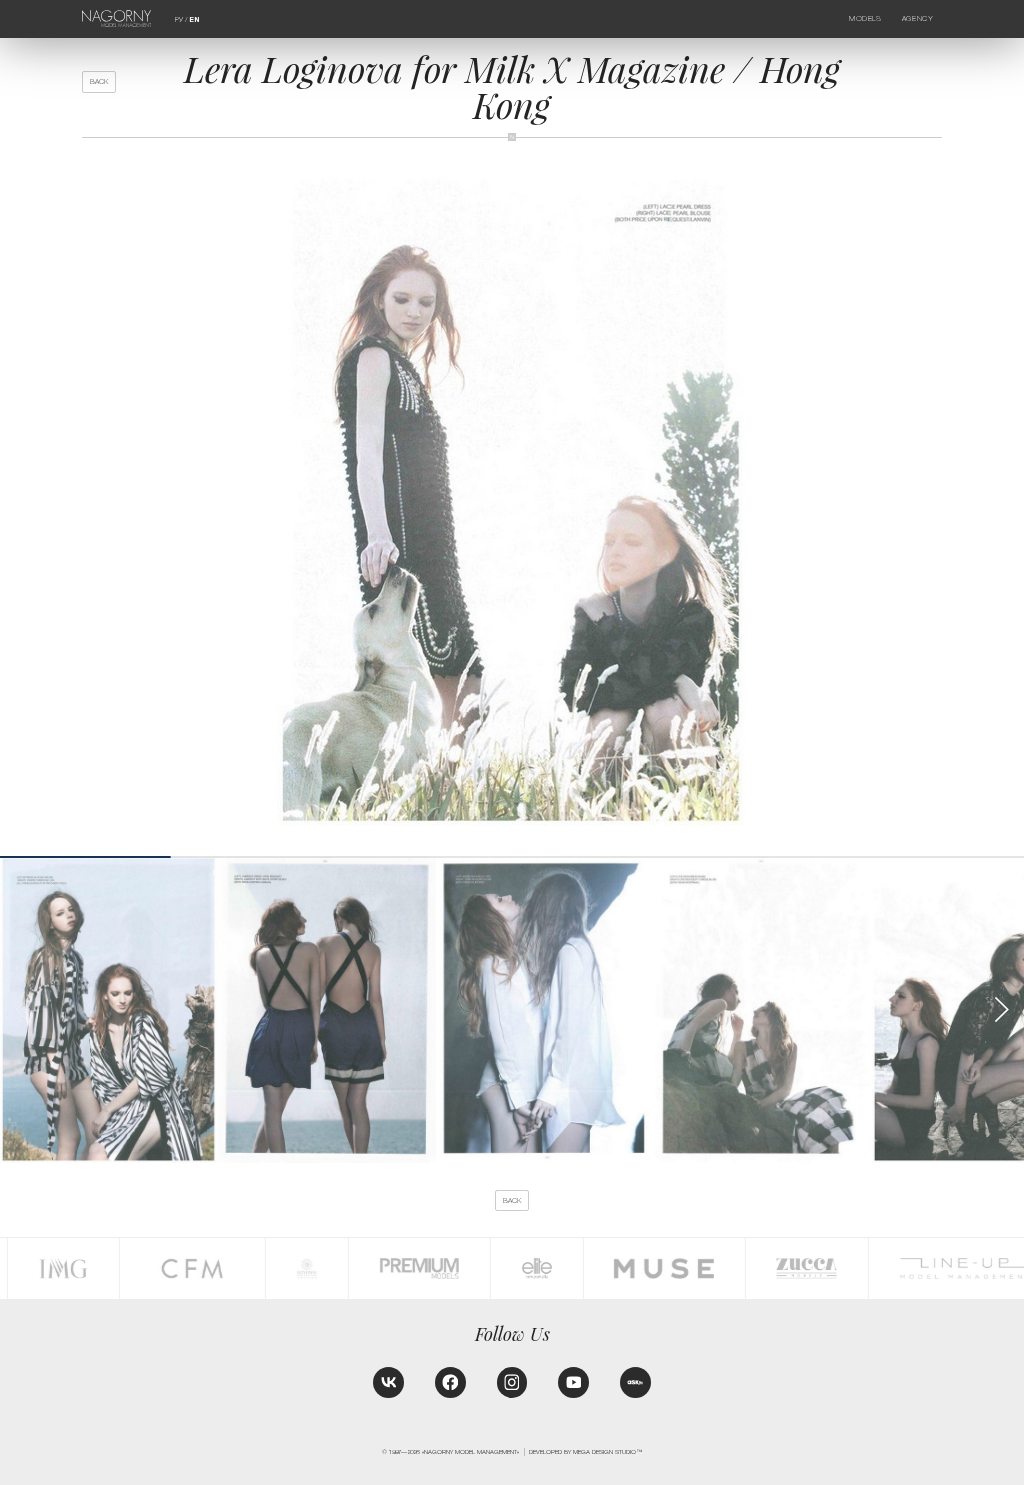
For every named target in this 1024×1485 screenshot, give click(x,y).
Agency (917, 18)
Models (865, 18)
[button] (1000, 1009)
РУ (179, 19)
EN (194, 20)
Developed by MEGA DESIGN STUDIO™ (585, 1451)
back (99, 81)
